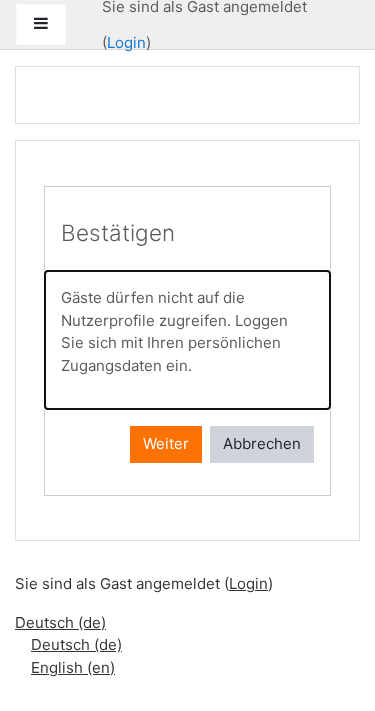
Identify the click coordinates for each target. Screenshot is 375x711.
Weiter (166, 443)
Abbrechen (262, 443)
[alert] (187, 340)
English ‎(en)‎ (73, 667)
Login (126, 42)
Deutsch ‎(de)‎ (60, 622)
